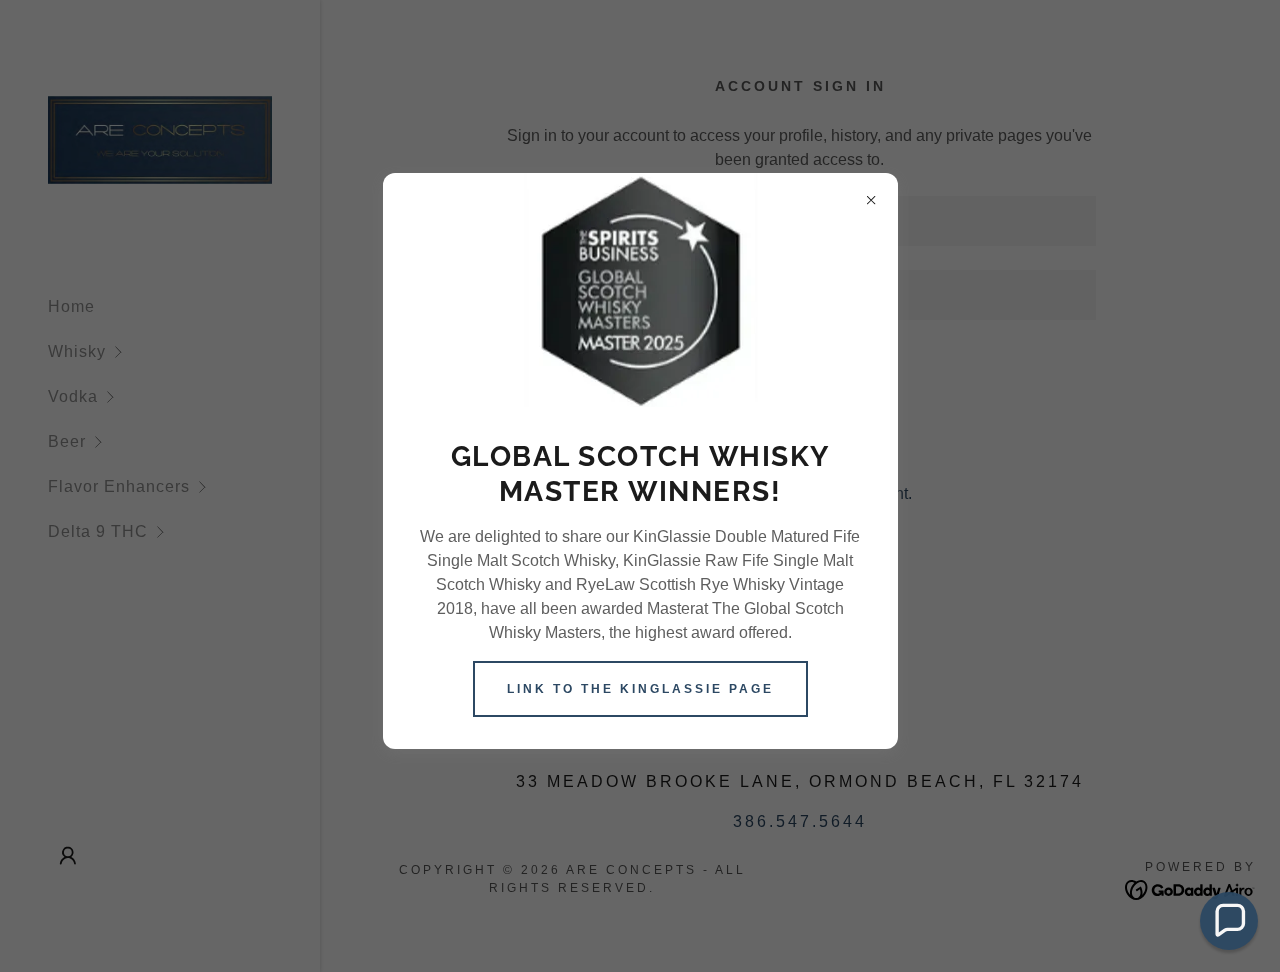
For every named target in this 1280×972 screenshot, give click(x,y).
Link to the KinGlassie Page (640, 689)
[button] (1229, 921)
